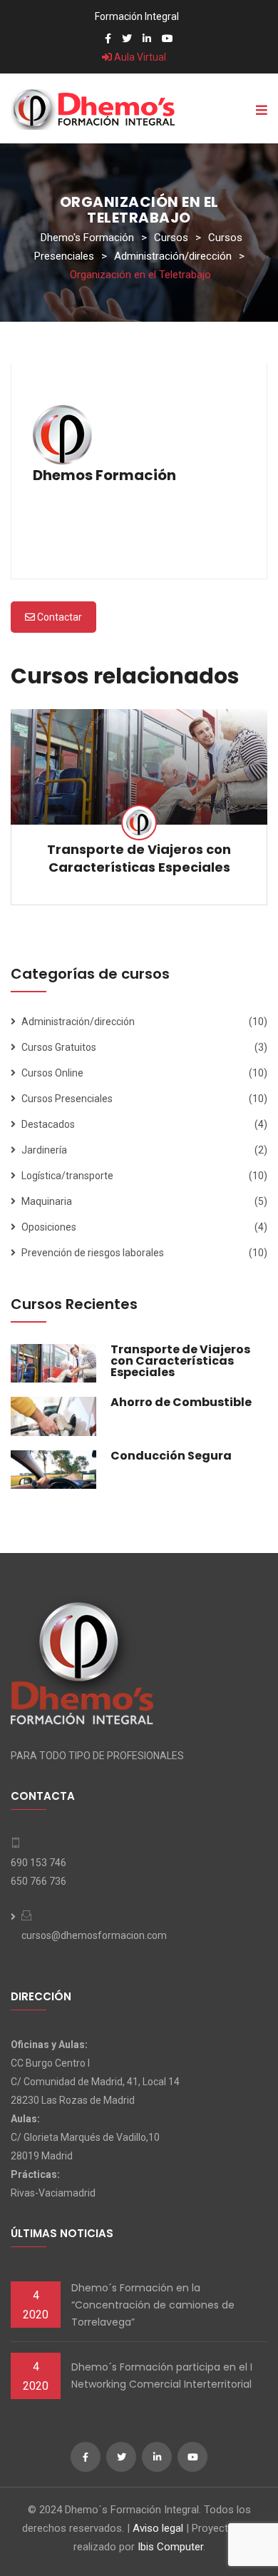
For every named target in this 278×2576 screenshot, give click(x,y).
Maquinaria (47, 1201)
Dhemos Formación (104, 475)
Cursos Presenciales (67, 1099)
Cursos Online (52, 1073)
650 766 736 (38, 1881)
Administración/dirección (78, 1022)
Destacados (48, 1124)
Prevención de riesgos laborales (93, 1253)
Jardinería (44, 1150)
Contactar (58, 617)
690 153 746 (38, 1863)
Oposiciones (49, 1227)
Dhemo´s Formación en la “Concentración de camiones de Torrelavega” (153, 2305)
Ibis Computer (170, 2547)
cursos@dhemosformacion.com (94, 1935)
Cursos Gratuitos (59, 1047)
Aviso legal (158, 2528)
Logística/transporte (67, 1176)
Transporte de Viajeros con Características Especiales (139, 858)
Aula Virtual (139, 57)
